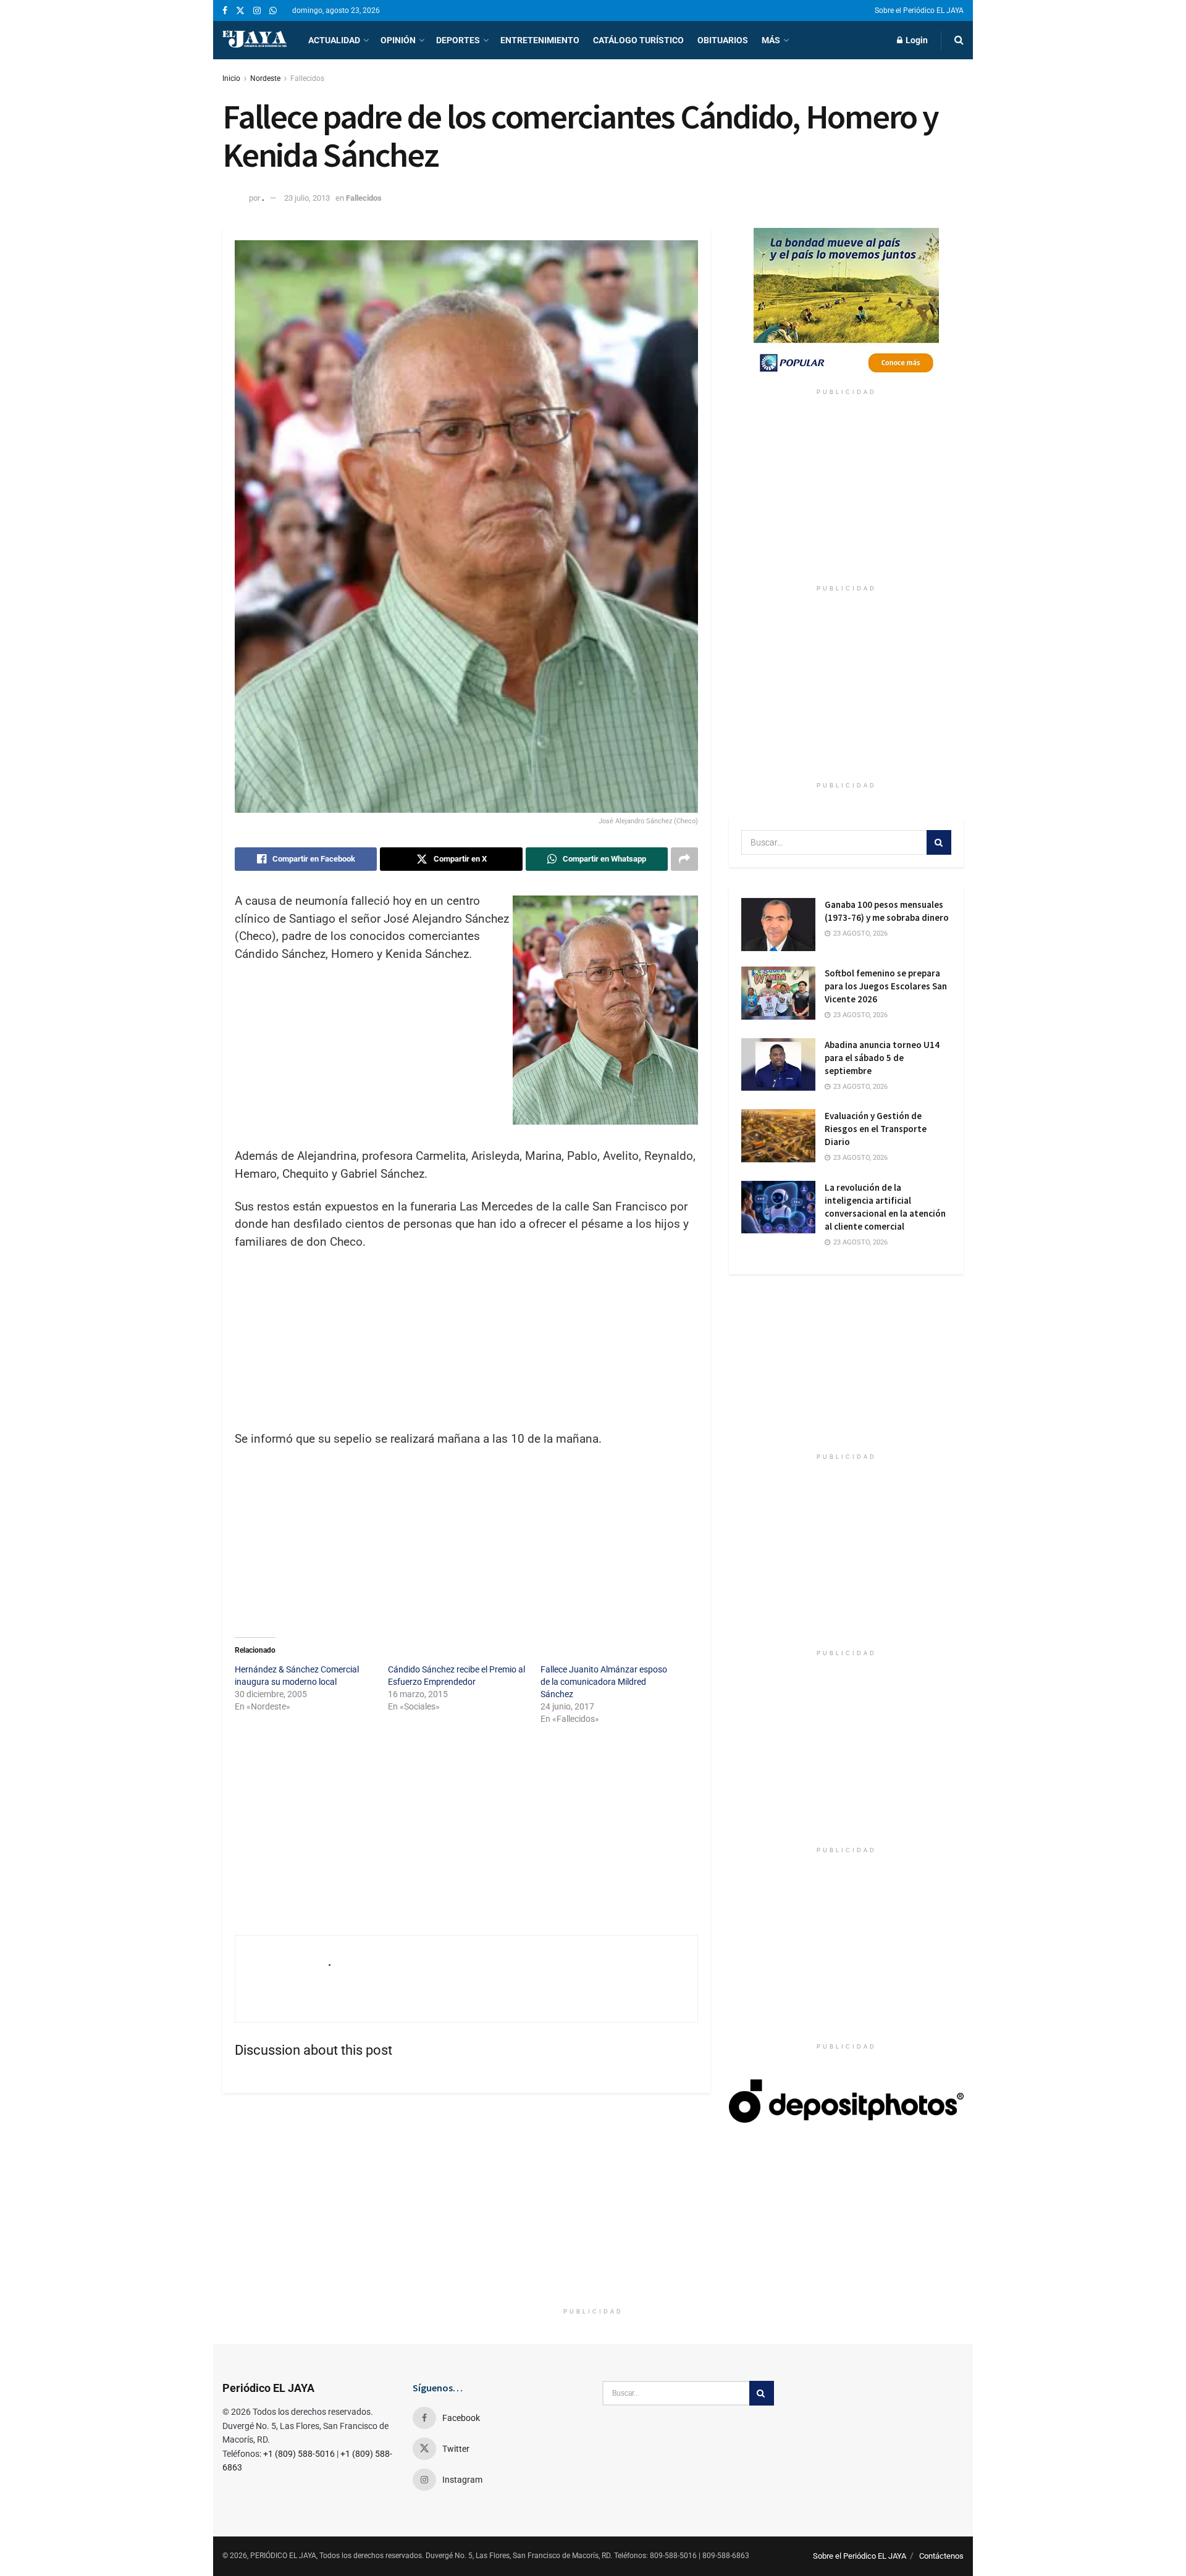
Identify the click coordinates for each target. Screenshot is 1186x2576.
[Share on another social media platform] (684, 859)
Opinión (398, 40)
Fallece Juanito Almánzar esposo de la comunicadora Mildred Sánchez (604, 1682)
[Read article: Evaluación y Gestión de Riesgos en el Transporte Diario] (778, 1136)
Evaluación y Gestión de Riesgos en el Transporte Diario (876, 1129)
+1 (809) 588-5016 (299, 2454)
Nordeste (265, 78)
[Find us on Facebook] (225, 11)
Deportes (458, 40)
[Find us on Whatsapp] (273, 11)
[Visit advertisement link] (846, 305)
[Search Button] (959, 40)
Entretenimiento (540, 40)
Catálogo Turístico (638, 40)
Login (916, 40)
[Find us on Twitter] (240, 11)
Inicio (231, 78)
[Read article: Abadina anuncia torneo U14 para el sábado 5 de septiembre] (778, 1065)
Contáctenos (941, 2556)
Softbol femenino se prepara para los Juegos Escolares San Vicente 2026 (886, 986)
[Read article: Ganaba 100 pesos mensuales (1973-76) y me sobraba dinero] (778, 925)
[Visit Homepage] (254, 40)
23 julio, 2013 (307, 198)
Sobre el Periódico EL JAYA (919, 10)
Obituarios (723, 40)
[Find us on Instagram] (257, 11)
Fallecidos (307, 78)
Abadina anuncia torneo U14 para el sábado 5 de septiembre (882, 1058)
